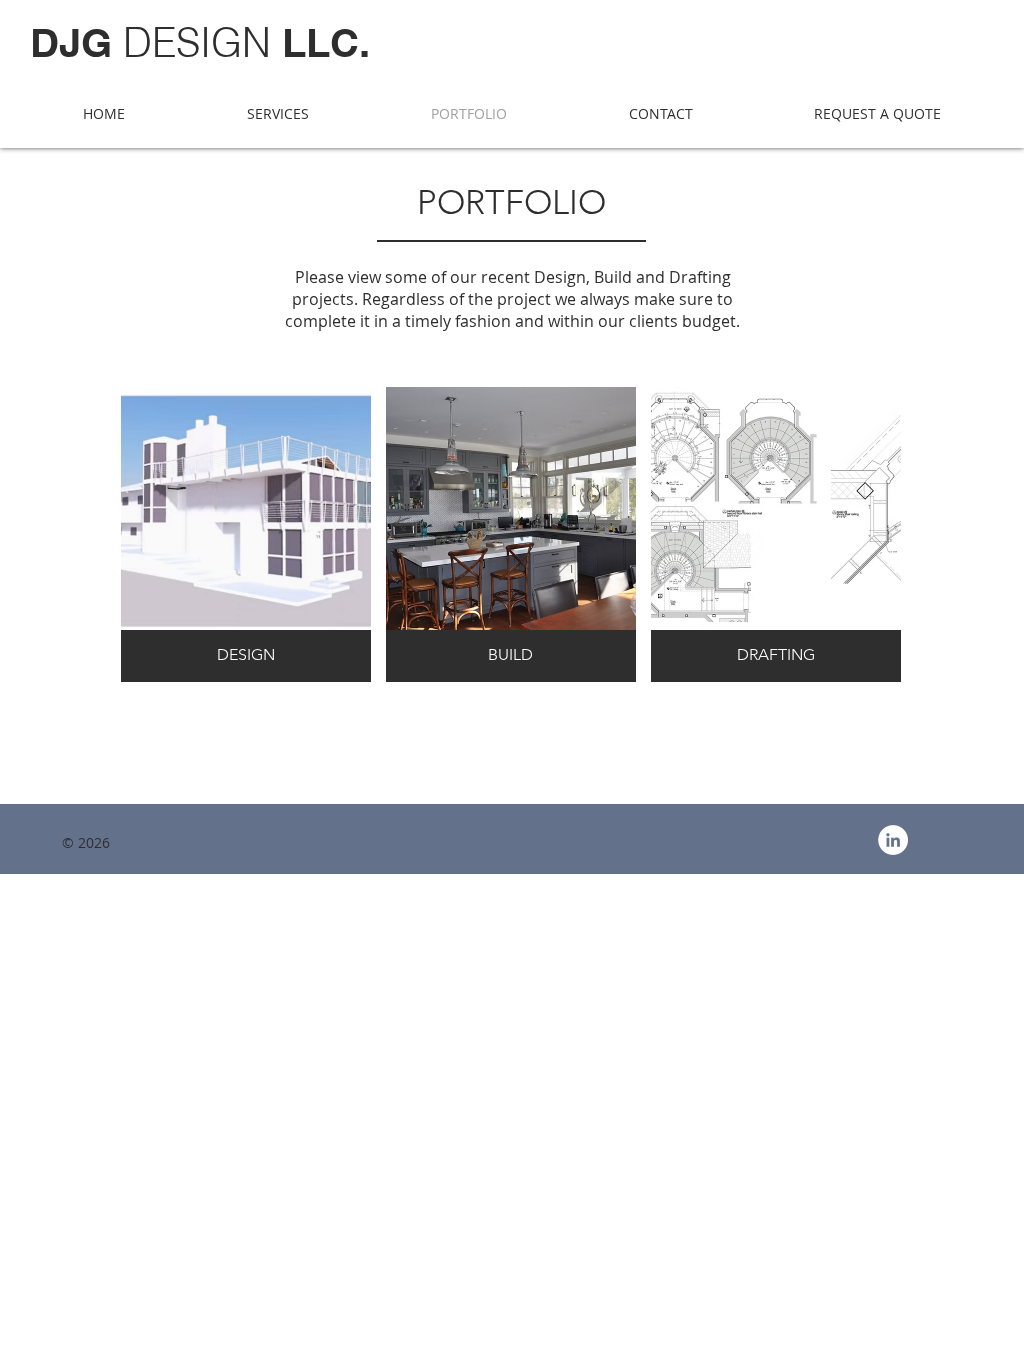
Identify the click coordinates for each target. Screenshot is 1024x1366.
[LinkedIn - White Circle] (893, 840)
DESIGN (200, 42)
